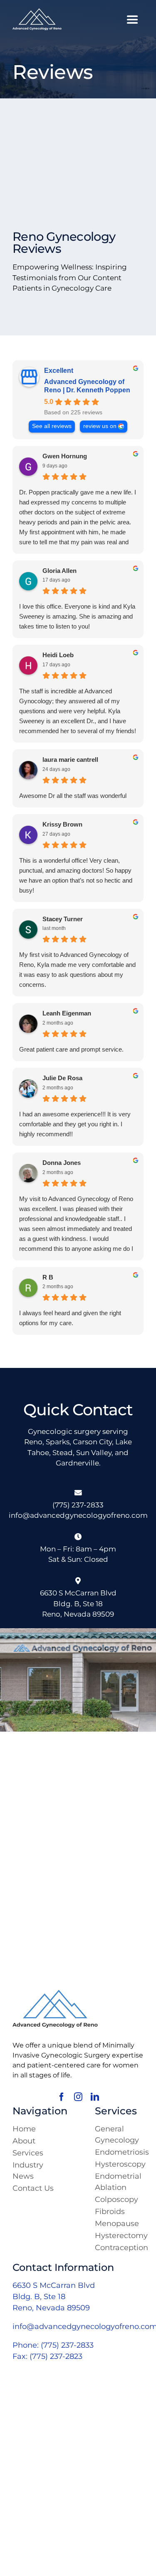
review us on (100, 426)
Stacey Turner (63, 919)
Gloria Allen (59, 571)
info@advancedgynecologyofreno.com (78, 1515)
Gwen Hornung (65, 456)
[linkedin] (95, 2097)
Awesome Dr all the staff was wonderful (73, 796)
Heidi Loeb (58, 655)
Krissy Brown (62, 824)
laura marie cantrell (70, 760)
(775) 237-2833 (78, 1505)
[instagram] (78, 2097)
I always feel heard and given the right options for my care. (70, 1318)
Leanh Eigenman (67, 1013)
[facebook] (62, 2097)
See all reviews (52, 426)
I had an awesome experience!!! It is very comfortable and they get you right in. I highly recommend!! (75, 1124)
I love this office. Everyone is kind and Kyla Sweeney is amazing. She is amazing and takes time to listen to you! (77, 616)
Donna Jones (62, 1163)
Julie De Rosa (62, 1078)
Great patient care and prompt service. (71, 1049)
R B (48, 1277)
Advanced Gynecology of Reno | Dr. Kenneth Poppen (87, 386)
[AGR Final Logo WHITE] (37, 12)
